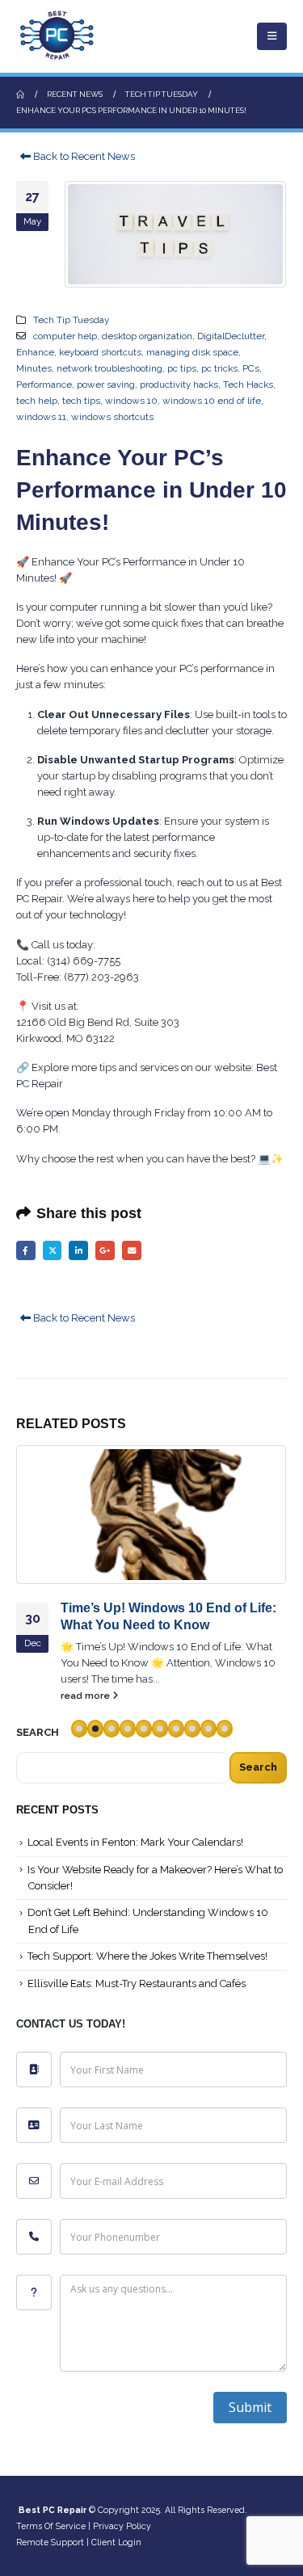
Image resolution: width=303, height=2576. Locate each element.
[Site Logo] (57, 36)
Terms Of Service (51, 2526)
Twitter (53, 1250)
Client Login (116, 2542)
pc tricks (219, 368)
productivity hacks (179, 385)
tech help (37, 401)
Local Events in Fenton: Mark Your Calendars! (135, 1842)
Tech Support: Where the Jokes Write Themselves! (147, 1956)
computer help (65, 336)
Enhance (35, 352)
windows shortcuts (112, 417)
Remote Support (50, 2542)
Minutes (34, 368)
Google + (105, 1250)
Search (258, 1767)
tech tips (81, 401)
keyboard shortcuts (100, 352)
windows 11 (41, 417)
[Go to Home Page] (20, 95)
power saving (106, 385)
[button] (272, 36)
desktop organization (147, 336)
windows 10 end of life (212, 401)
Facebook (26, 1250)
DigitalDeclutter (231, 336)
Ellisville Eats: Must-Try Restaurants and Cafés (137, 1983)
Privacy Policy (122, 2526)
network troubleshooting (109, 368)
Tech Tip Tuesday (71, 320)
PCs (251, 368)
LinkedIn (78, 1250)
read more (86, 1696)
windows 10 (131, 401)
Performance (44, 385)
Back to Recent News (83, 156)
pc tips (182, 368)
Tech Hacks (248, 385)
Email (132, 1250)
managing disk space (192, 352)
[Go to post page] (151, 1515)
